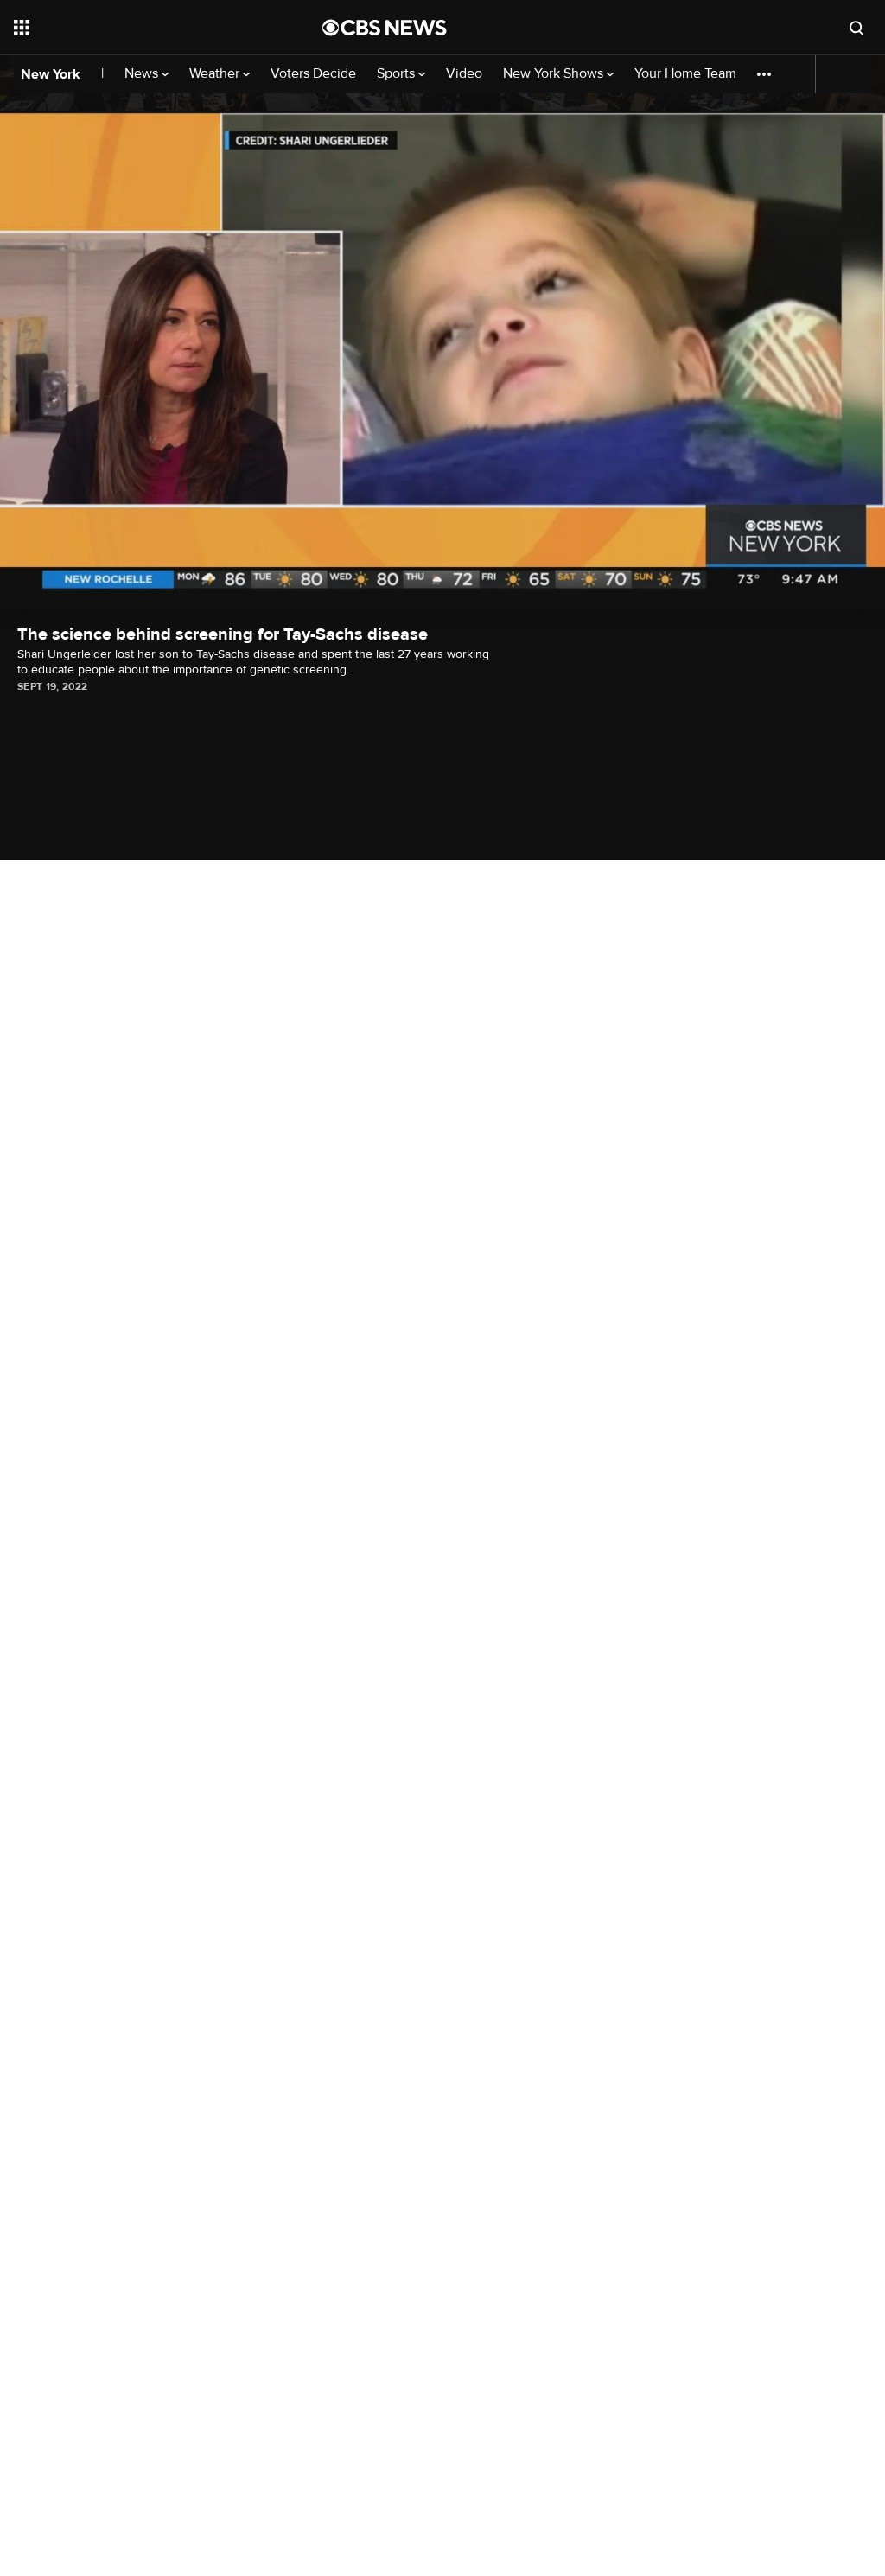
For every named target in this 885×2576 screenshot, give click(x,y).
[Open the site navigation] (137, 28)
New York (51, 74)
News (143, 74)
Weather (216, 74)
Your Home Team (685, 74)
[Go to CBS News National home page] (385, 28)
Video (464, 74)
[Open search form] (856, 28)
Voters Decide (313, 74)
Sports (398, 74)
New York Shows (555, 74)
